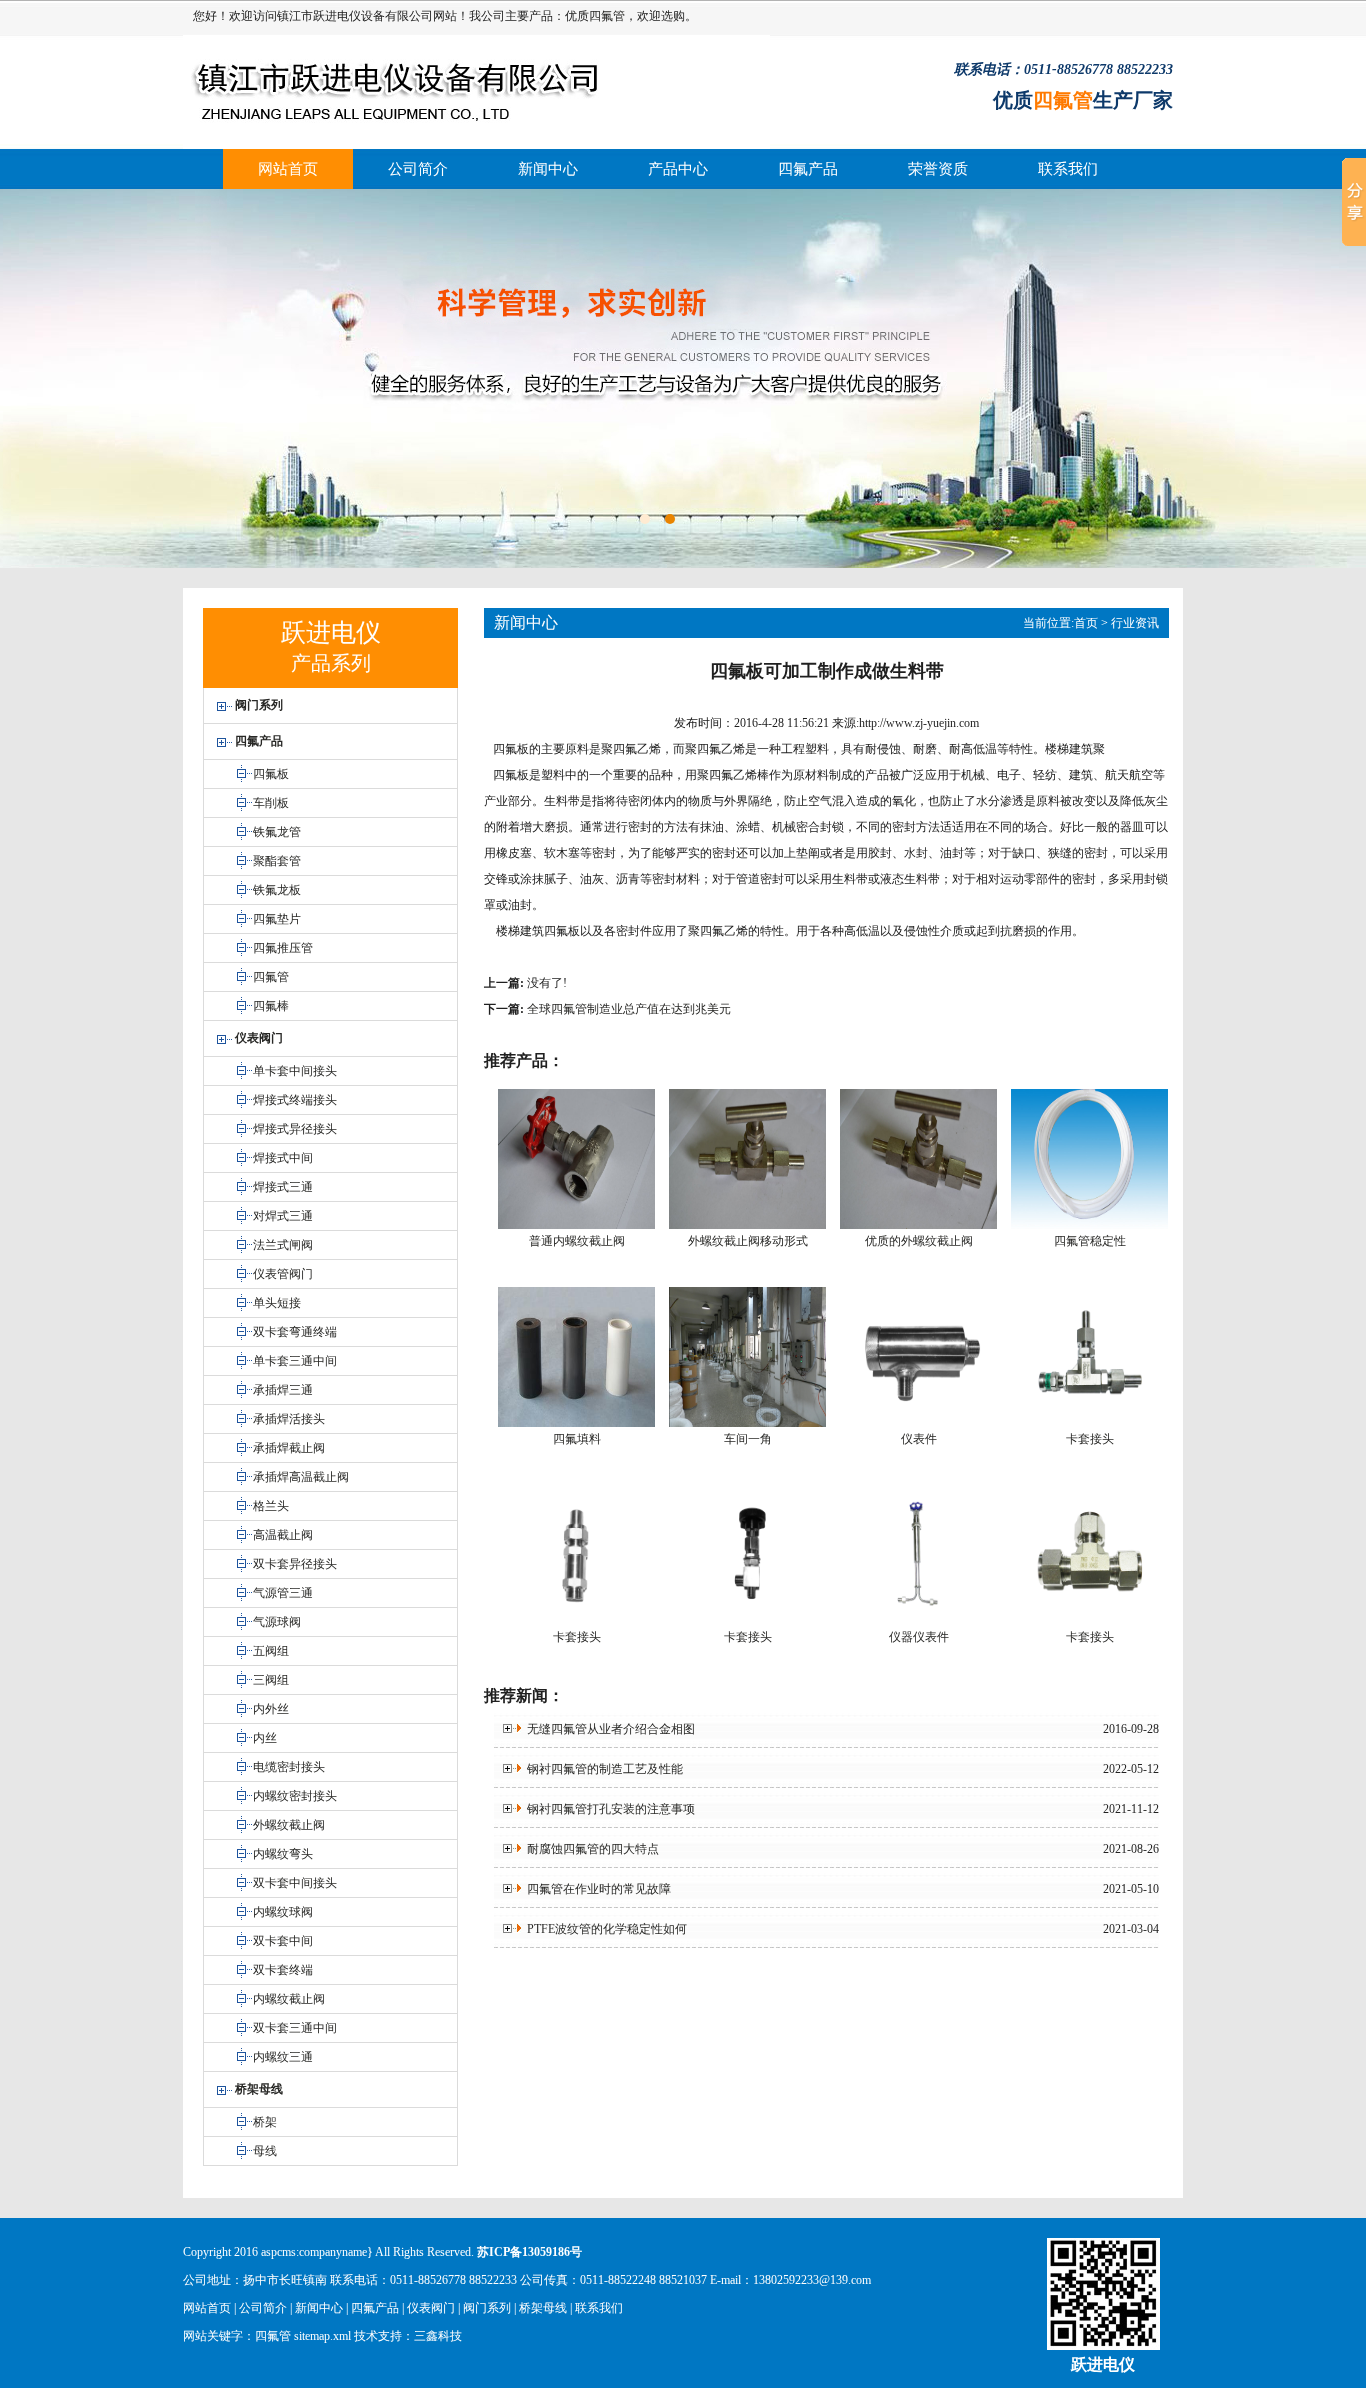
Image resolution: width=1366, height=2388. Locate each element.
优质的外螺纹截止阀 (919, 1241)
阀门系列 (487, 2308)
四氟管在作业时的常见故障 (596, 1889)
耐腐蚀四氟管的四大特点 (590, 1849)
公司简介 (418, 169)
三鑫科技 (438, 2336)
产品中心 (678, 169)
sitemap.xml (322, 2336)
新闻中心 (548, 169)
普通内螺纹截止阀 (577, 1241)
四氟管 (607, 16)
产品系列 (331, 663)
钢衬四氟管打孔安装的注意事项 (608, 1809)
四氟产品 (808, 169)
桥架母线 (543, 2308)
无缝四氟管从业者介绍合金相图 (608, 1729)
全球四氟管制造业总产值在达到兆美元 (629, 1009)
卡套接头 (1090, 1439)
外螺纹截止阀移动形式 (748, 1241)
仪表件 (919, 1439)
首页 (1086, 623)
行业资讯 (1135, 623)
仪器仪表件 (919, 1637)
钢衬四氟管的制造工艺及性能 (602, 1769)
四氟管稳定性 (1090, 1241)
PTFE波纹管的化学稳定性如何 (604, 1929)
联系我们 (1068, 169)
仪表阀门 (431, 2308)
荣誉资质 (938, 169)
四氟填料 (577, 1439)
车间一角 (748, 1439)
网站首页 (288, 169)
